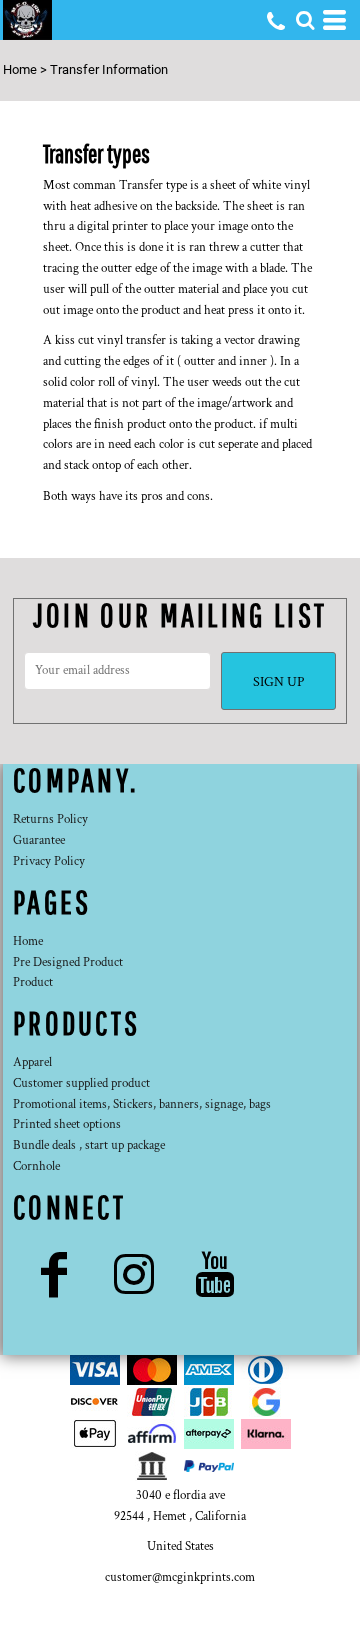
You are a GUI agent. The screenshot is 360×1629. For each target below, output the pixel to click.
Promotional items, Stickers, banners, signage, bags (142, 1104)
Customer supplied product (81, 1083)
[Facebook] (53, 1274)
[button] (305, 20)
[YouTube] (215, 1274)
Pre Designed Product (68, 962)
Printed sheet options (67, 1124)
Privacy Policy (49, 861)
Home (20, 69)
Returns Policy (50, 819)
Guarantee (39, 840)
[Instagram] (134, 1274)
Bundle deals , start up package (89, 1145)
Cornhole (36, 1166)
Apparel (32, 1062)
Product (33, 982)
